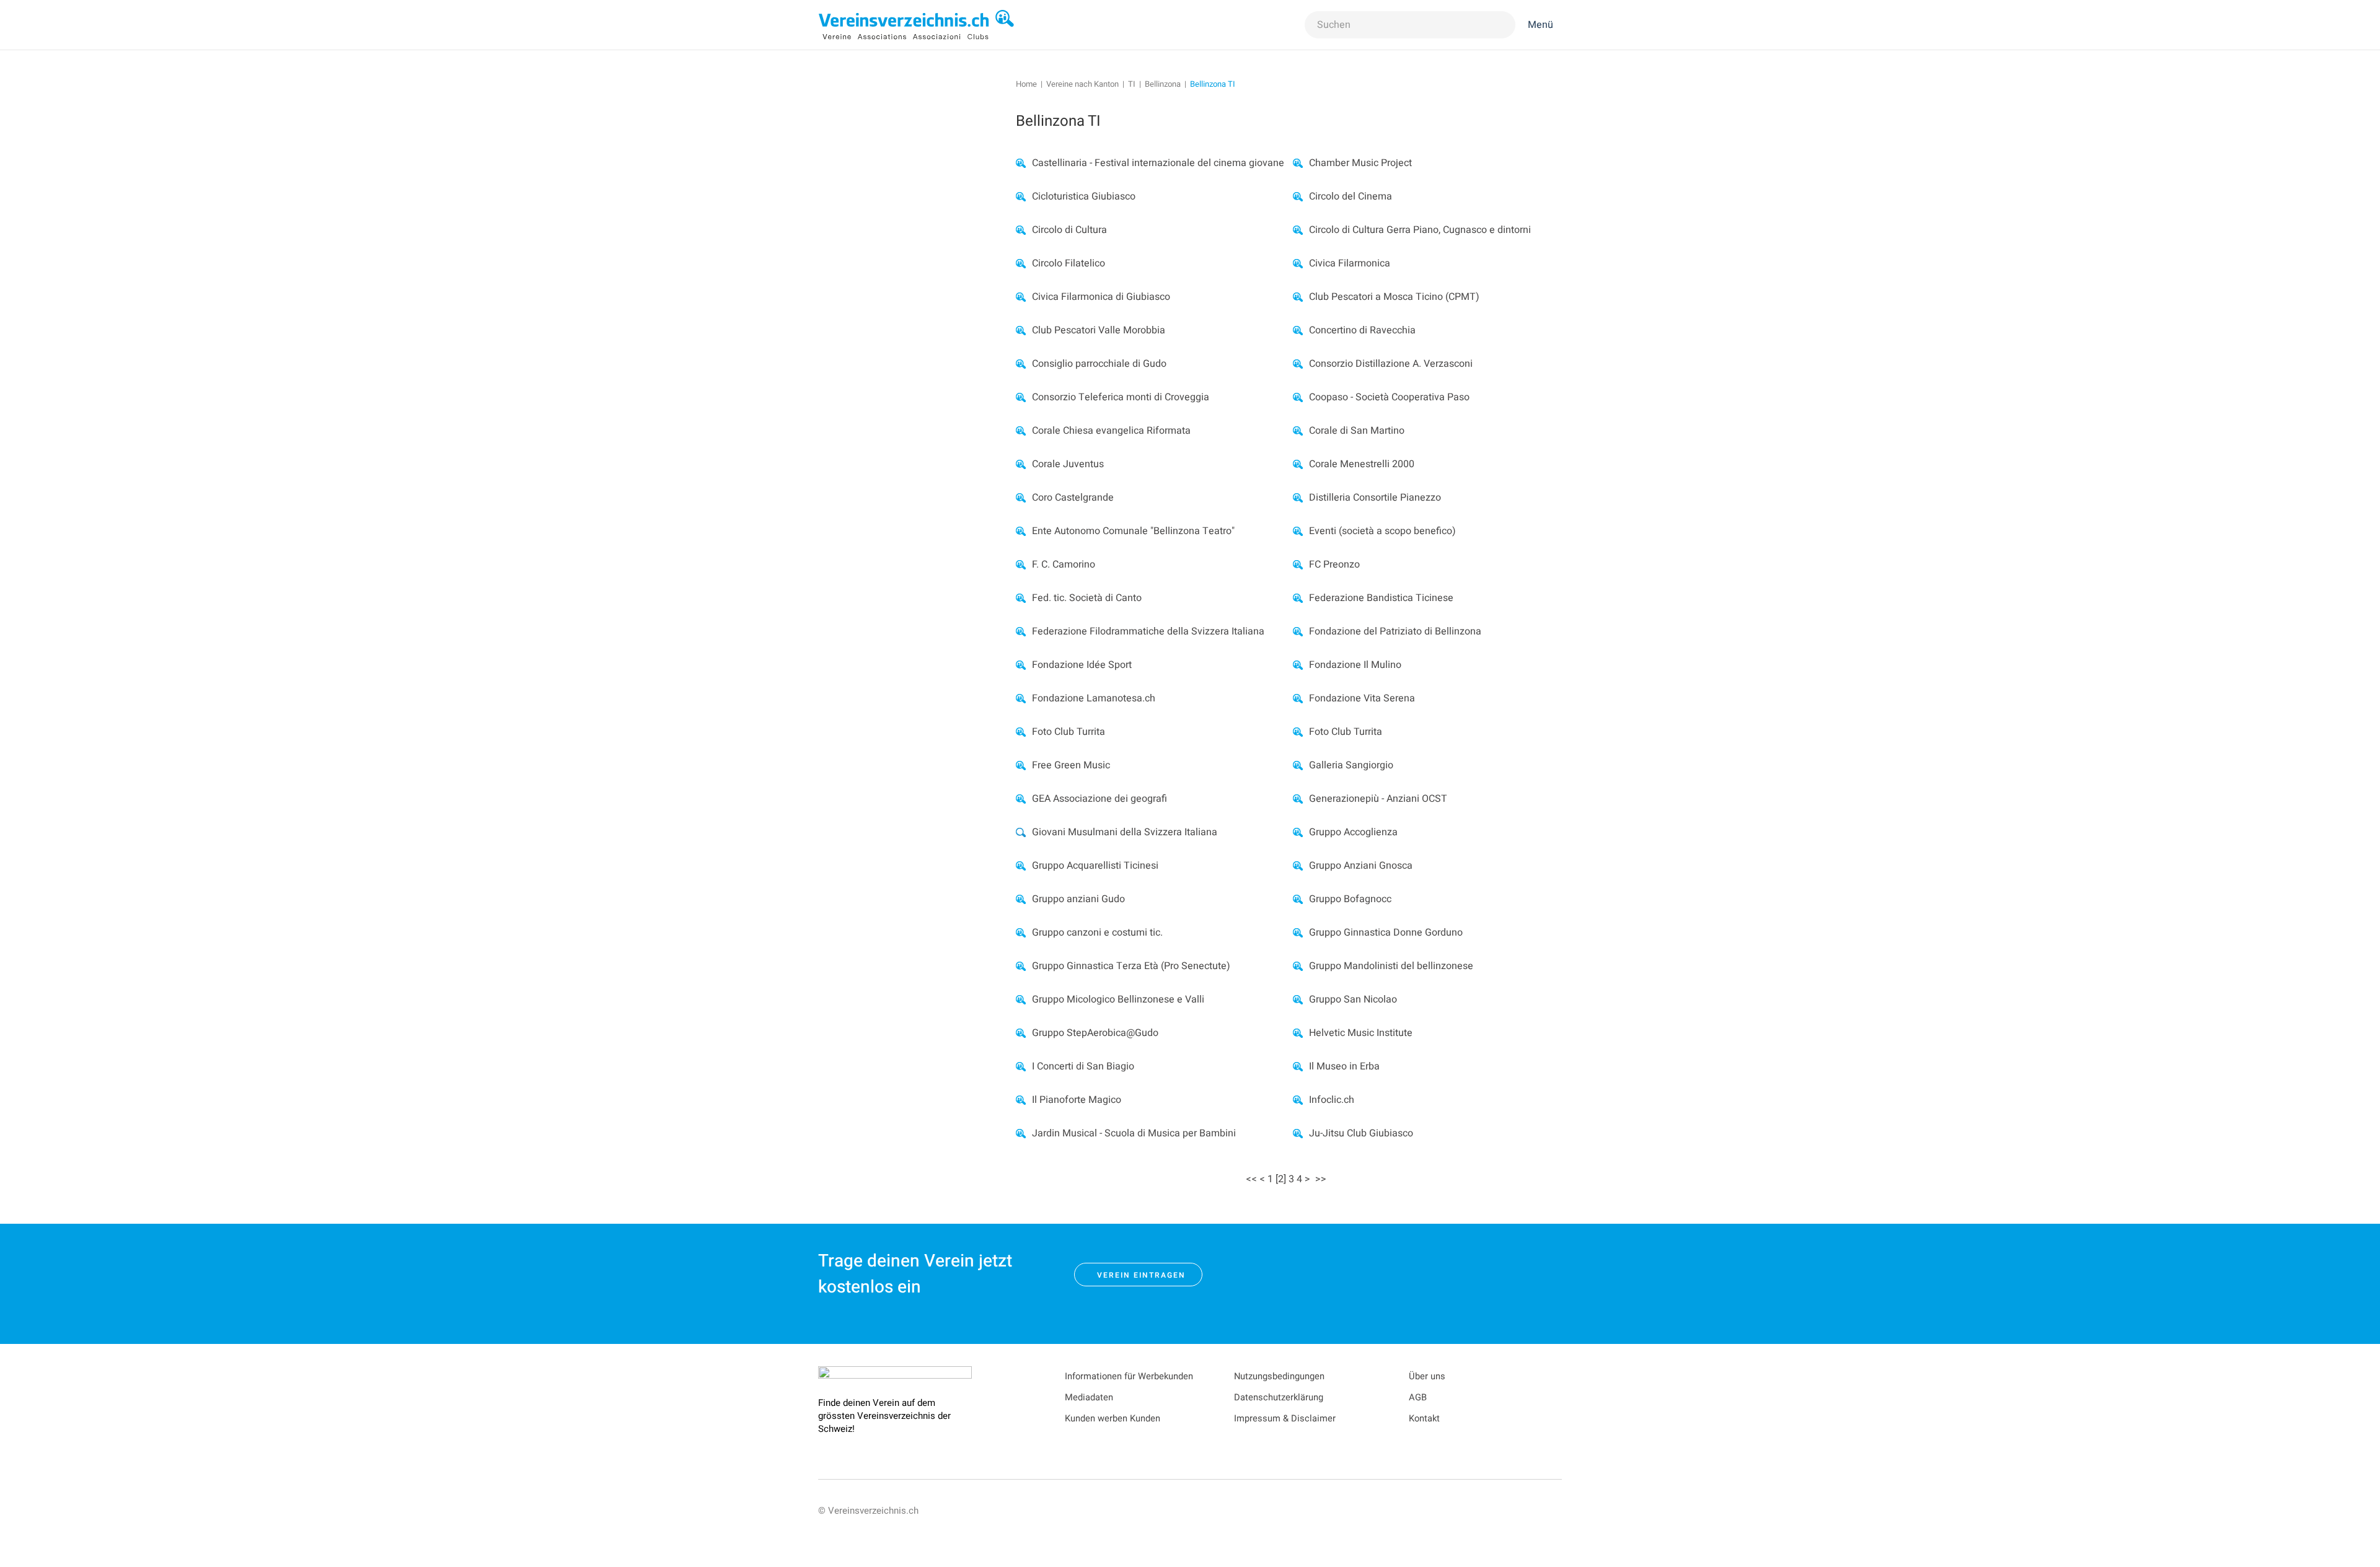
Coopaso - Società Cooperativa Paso (1389, 397)
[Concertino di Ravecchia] (1298, 330)
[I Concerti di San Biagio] (1021, 1066)
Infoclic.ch (1332, 1100)
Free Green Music (1071, 765)
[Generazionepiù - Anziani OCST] (1298, 799)
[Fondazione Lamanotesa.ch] (1021, 698)
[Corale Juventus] (1021, 464)
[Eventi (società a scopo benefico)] (1298, 531)
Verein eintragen (1141, 1275)
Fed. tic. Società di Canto (1087, 598)
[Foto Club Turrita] (1021, 732)
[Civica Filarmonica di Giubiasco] (1021, 297)
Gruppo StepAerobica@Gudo (1095, 1033)
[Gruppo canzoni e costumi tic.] (1021, 933)
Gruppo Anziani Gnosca (1361, 866)
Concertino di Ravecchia (1362, 330)
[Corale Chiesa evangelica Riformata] (1021, 431)
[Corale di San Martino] (1298, 431)
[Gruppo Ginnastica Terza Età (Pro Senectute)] (1021, 966)
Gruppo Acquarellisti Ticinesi (1095, 866)
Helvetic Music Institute (1361, 1033)
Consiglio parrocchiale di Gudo (1099, 364)
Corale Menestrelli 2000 (1362, 464)
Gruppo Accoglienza (1353, 832)
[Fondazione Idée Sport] (1021, 665)
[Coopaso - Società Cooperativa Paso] (1298, 397)
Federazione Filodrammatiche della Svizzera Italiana (1148, 631)
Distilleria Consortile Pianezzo (1375, 498)
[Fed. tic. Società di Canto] (1021, 598)
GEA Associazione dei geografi (1100, 799)
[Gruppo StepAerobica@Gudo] (1021, 1033)
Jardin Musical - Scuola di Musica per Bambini (1134, 1133)
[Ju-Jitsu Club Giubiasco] (1298, 1133)
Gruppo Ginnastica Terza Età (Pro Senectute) (1131, 966)
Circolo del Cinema (1351, 196)
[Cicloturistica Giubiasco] (1021, 196)
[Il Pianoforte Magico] (1021, 1100)
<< (1251, 1179)
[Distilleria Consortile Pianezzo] (1298, 498)
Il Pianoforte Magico (1077, 1100)
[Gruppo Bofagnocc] (1298, 899)
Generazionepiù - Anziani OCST (1378, 799)
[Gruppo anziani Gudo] (1021, 899)
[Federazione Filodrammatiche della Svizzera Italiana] (1021, 631)
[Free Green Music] (1021, 765)
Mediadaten (1089, 1398)
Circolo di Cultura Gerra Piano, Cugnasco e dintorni (1420, 230)
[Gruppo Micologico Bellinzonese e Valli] (1021, 999)
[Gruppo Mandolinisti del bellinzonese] (1298, 966)
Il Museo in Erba (1344, 1066)
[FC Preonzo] (1298, 564)
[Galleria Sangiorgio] (1298, 765)
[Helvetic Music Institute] (1298, 1033)
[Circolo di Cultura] (1021, 230)
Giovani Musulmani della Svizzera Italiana (1125, 832)
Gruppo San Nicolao (1353, 999)
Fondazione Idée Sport (1082, 665)
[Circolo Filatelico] (1021, 263)
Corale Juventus (1068, 464)
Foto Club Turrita (1069, 732)
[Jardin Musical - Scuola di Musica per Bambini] (1021, 1133)
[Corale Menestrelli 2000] (1298, 464)
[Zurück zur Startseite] (917, 25)
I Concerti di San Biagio (1083, 1066)
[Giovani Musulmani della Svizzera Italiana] (1021, 832)
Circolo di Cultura (1069, 230)
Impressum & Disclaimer (1285, 1419)
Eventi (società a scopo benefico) (1382, 531)
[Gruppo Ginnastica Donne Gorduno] (1298, 933)
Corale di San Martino (1357, 431)
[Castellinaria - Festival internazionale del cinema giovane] (1021, 163)
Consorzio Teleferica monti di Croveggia (1121, 397)
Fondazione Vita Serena (1362, 698)
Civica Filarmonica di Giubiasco (1101, 297)
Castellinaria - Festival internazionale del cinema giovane (1158, 163)
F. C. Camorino (1064, 564)
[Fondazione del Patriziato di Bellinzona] (1298, 631)
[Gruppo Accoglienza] (1298, 832)
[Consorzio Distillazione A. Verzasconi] (1298, 364)
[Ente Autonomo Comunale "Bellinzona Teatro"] (1021, 531)
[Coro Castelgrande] (1021, 498)
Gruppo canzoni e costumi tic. (1097, 933)
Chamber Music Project (1360, 163)
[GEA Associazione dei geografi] (1021, 799)
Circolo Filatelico (1069, 263)
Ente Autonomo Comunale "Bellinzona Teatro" (1133, 531)
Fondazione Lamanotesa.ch (1094, 698)
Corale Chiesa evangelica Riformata (1111, 431)
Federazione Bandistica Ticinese (1381, 598)
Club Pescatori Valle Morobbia (1099, 330)
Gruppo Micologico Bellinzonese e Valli (1118, 999)
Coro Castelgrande (1073, 498)
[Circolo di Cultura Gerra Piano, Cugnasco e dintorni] (1298, 230)
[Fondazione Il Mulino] (1298, 665)
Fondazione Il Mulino (1355, 665)
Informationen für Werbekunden (1129, 1376)
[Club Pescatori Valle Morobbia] (1021, 330)
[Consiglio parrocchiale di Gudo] (1021, 364)
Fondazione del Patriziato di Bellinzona (1395, 631)
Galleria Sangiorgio (1351, 765)
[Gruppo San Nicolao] (1298, 999)
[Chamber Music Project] (1298, 163)
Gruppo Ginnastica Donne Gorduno (1386, 933)
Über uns (1427, 1376)
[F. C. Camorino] (1021, 564)
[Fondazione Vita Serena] (1298, 698)
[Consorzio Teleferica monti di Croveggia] (1021, 397)
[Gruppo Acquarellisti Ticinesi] (1021, 866)
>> (1322, 1179)
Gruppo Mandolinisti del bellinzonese (1391, 966)
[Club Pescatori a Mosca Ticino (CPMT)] (1298, 297)
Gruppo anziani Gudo (1078, 899)
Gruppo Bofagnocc (1350, 899)
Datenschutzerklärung (1279, 1398)
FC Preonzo (1334, 564)
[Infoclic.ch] (1298, 1100)
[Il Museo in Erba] (1298, 1066)
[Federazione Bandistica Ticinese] (1298, 598)
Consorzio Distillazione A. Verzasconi (1391, 364)
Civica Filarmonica (1350, 263)
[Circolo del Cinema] (1298, 196)
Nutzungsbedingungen (1279, 1376)
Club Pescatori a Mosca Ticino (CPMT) (1394, 297)
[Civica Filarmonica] (1298, 263)
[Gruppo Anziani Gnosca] (1298, 866)
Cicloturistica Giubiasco (1084, 196)
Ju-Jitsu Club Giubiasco (1361, 1133)
